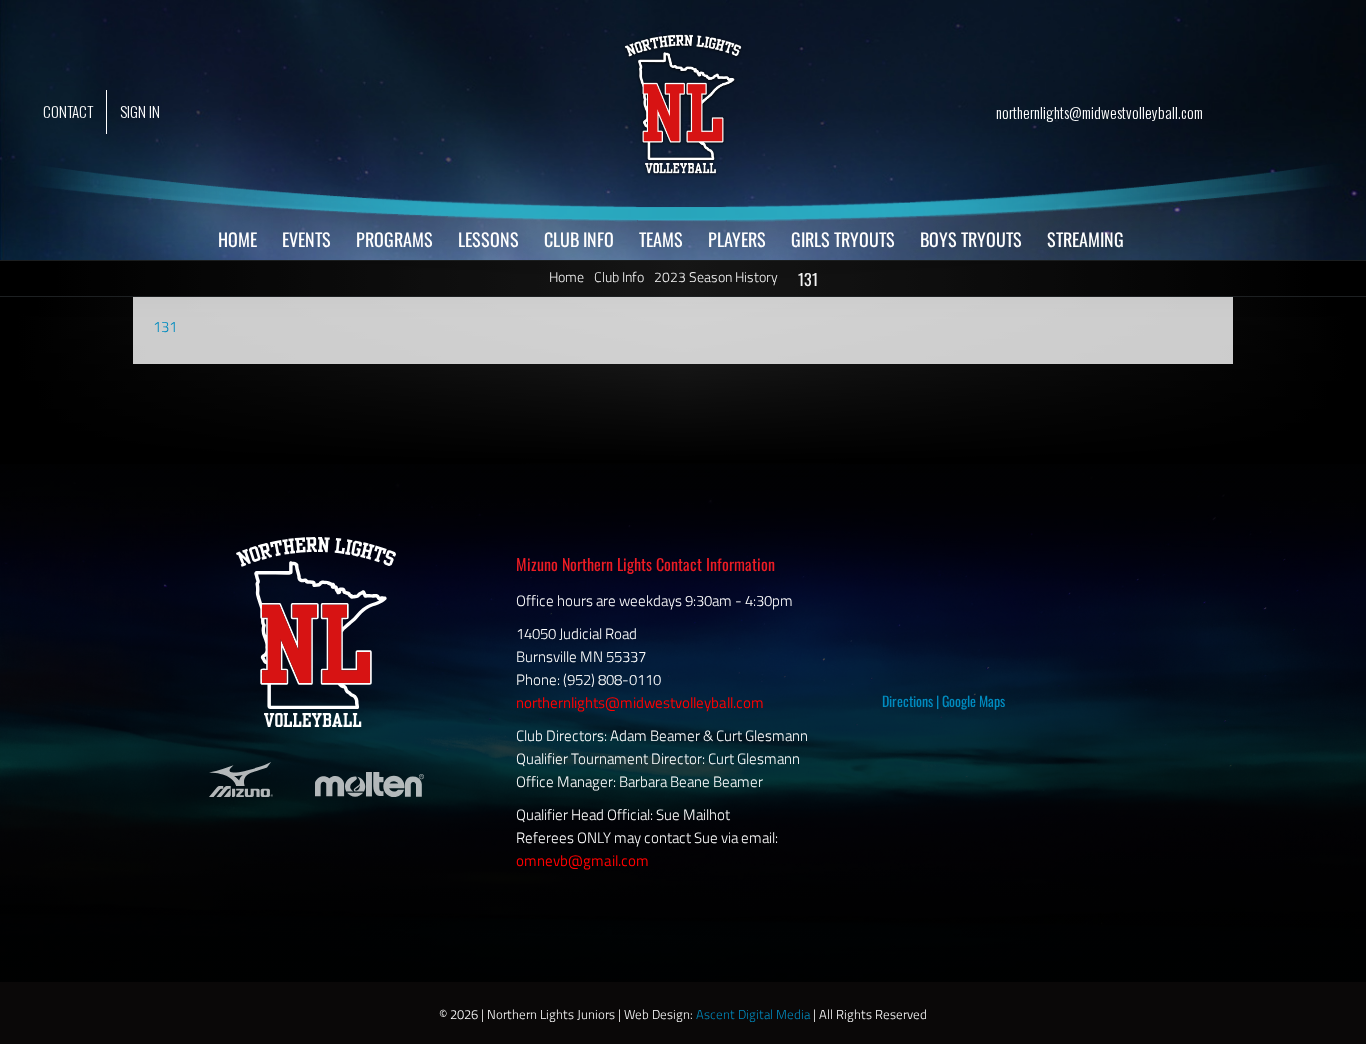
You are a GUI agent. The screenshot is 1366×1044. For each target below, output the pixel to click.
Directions (907, 700)
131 (165, 326)
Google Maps (973, 700)
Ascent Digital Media (753, 1014)
